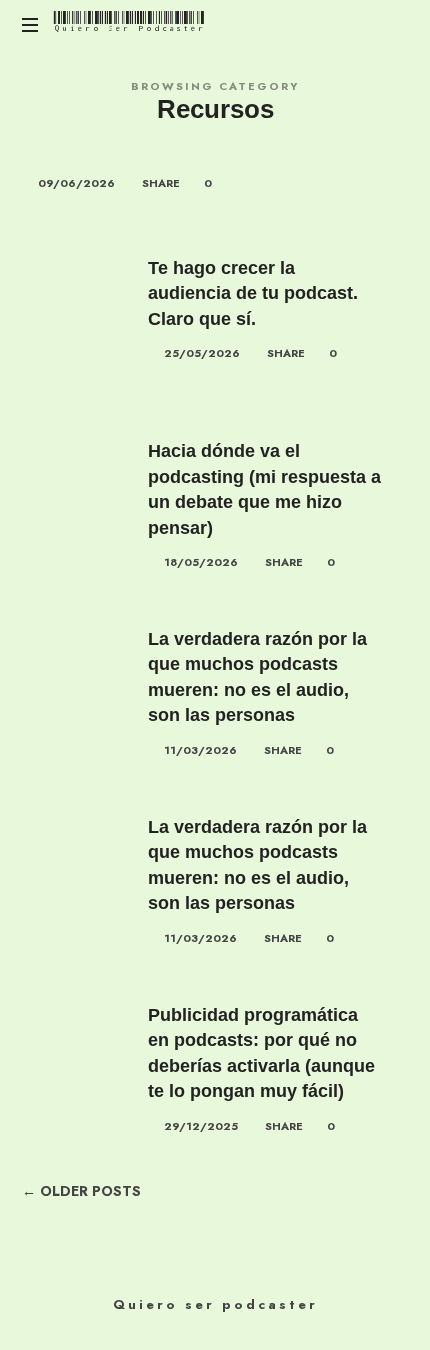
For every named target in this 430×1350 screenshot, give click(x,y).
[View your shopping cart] (390, 26)
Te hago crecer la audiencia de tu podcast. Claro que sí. (253, 293)
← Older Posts (81, 1191)
